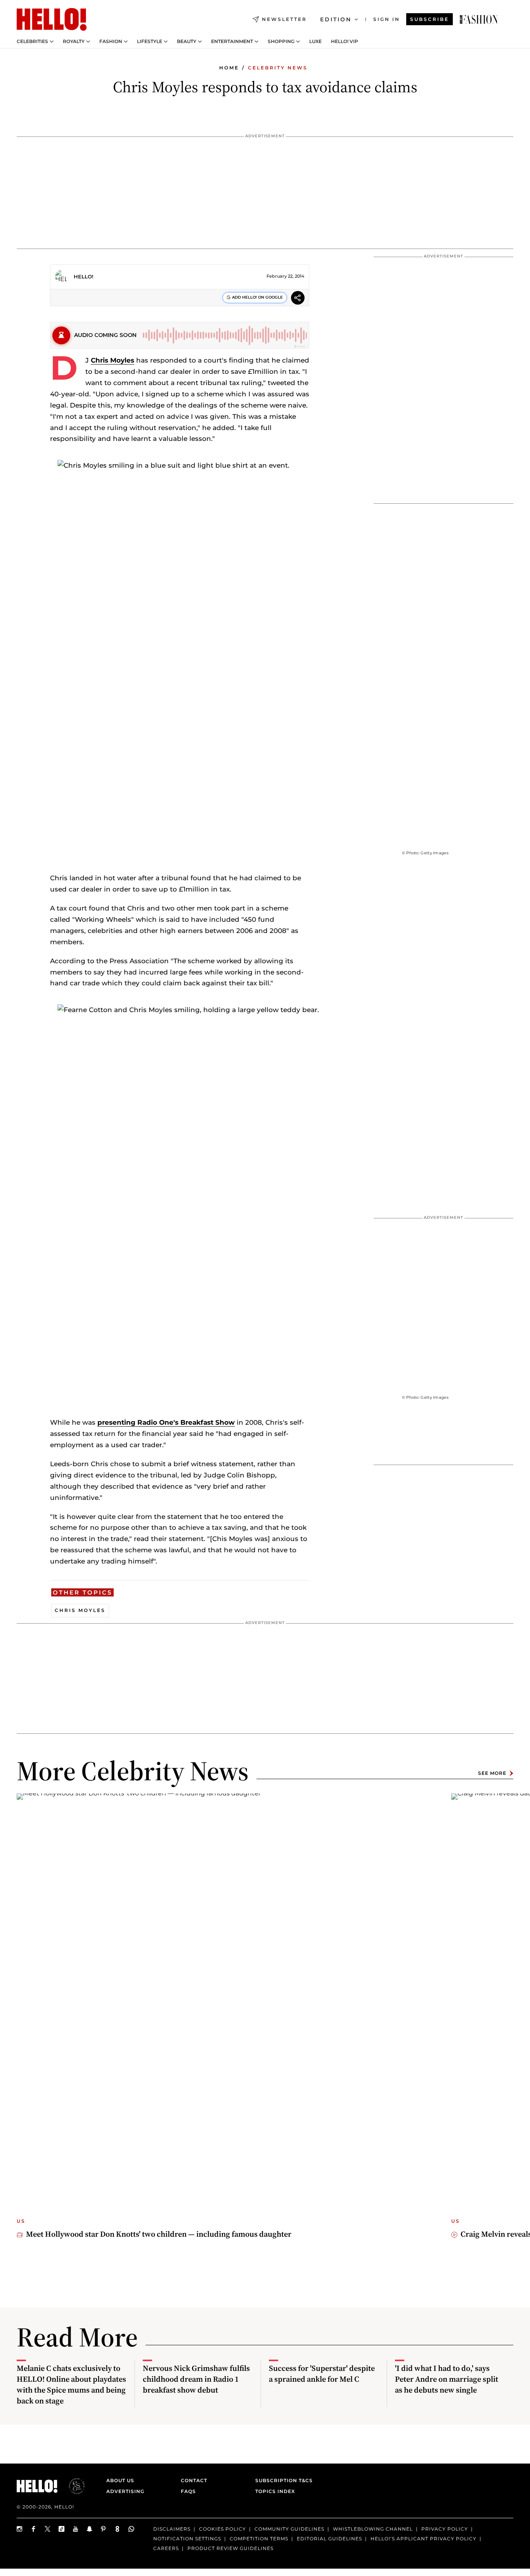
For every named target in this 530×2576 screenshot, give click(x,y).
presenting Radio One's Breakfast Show (166, 1422)
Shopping (281, 41)
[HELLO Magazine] (52, 19)
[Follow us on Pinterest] (104, 2529)
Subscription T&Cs (282, 2480)
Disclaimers (172, 2529)
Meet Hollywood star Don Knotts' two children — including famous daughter (159, 2234)
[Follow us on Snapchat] (90, 2529)
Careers (166, 2548)
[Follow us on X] (48, 2529)
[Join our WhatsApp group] (132, 2529)
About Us (120, 2480)
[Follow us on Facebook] (34, 2529)
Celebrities (32, 41)
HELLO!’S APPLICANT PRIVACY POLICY (423, 2539)
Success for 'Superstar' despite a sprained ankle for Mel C (322, 2374)
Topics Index (275, 2491)
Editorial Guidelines (329, 2539)
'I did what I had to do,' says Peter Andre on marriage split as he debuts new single (447, 2379)
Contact (194, 2480)
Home (229, 68)
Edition (336, 19)
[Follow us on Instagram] (20, 2529)
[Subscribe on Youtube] (76, 2529)
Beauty (187, 41)
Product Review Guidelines (230, 2548)
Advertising (125, 2491)
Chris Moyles (113, 360)
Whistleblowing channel (373, 2529)
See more (492, 1773)
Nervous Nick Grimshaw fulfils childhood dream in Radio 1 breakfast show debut (196, 2379)
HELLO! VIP (345, 41)
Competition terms (259, 2539)
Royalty (74, 41)
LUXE (315, 41)
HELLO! (84, 276)
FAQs (188, 2491)
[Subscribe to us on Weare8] (118, 2529)
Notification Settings (187, 2539)
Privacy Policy (445, 2529)
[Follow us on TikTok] (62, 2529)
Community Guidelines (289, 2529)
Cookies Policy (223, 2529)
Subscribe (430, 19)
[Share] (298, 299)
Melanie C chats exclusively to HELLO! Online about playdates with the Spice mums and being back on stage (71, 2384)
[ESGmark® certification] (72, 2486)
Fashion (111, 41)
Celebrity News (278, 68)
